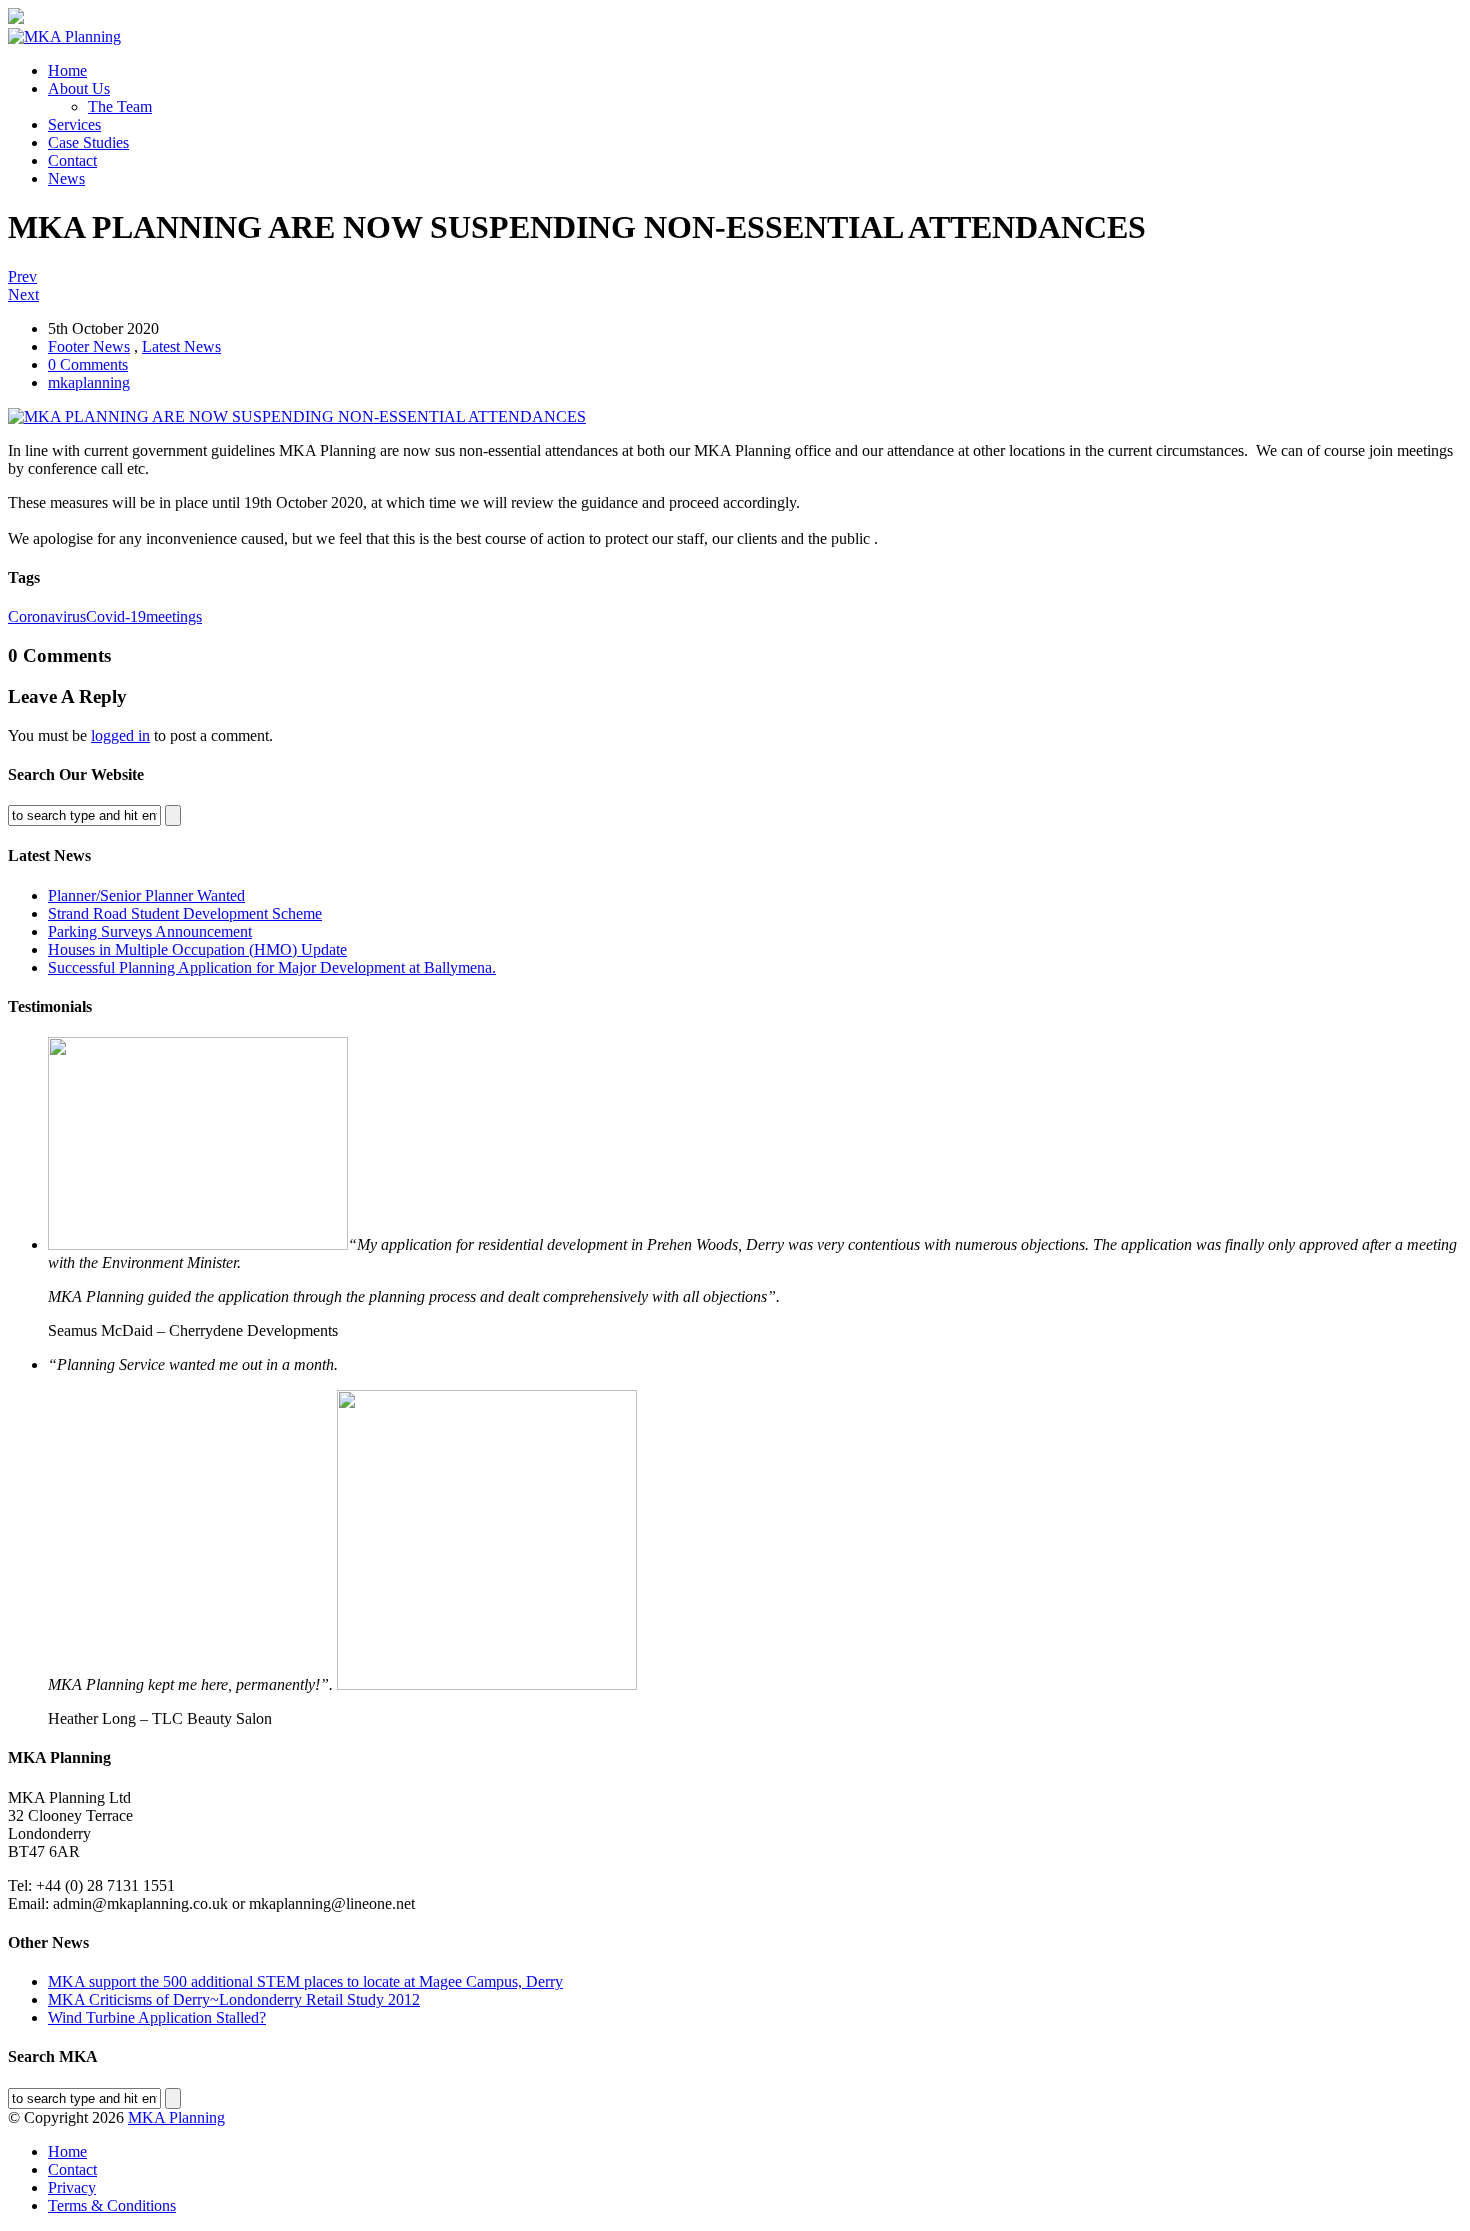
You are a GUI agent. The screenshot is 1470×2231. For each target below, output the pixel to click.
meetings (174, 616)
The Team (120, 106)
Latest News (181, 346)
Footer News (89, 346)
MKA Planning (176, 2117)
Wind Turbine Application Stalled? (157, 2017)
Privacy (72, 2187)
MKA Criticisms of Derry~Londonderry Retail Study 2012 (234, 1999)
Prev (22, 276)
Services (74, 124)
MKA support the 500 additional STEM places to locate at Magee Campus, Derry (305, 1981)
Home (67, 70)
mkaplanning (89, 382)
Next (23, 294)
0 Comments (88, 364)
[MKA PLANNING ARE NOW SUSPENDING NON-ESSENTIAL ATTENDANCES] (297, 416)
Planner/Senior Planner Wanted (146, 895)
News (66, 178)
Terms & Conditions (112, 2205)
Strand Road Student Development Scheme (185, 913)
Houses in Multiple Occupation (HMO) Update (197, 949)
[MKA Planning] (64, 36)
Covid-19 (116, 616)
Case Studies (88, 142)
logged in (120, 735)
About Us (79, 88)
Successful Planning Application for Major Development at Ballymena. (272, 967)
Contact (72, 160)
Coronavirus (47, 616)
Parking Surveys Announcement (150, 931)
